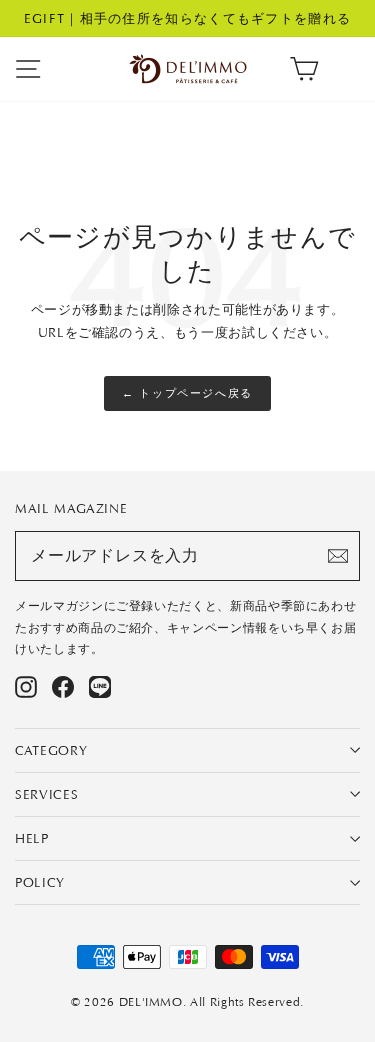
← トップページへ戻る (187, 393)
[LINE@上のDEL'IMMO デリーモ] (100, 687)
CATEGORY (51, 750)
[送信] (338, 556)
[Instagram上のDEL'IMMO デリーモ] (26, 687)
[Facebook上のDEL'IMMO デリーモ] (63, 687)
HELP (32, 838)
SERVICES (46, 794)
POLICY (40, 882)
